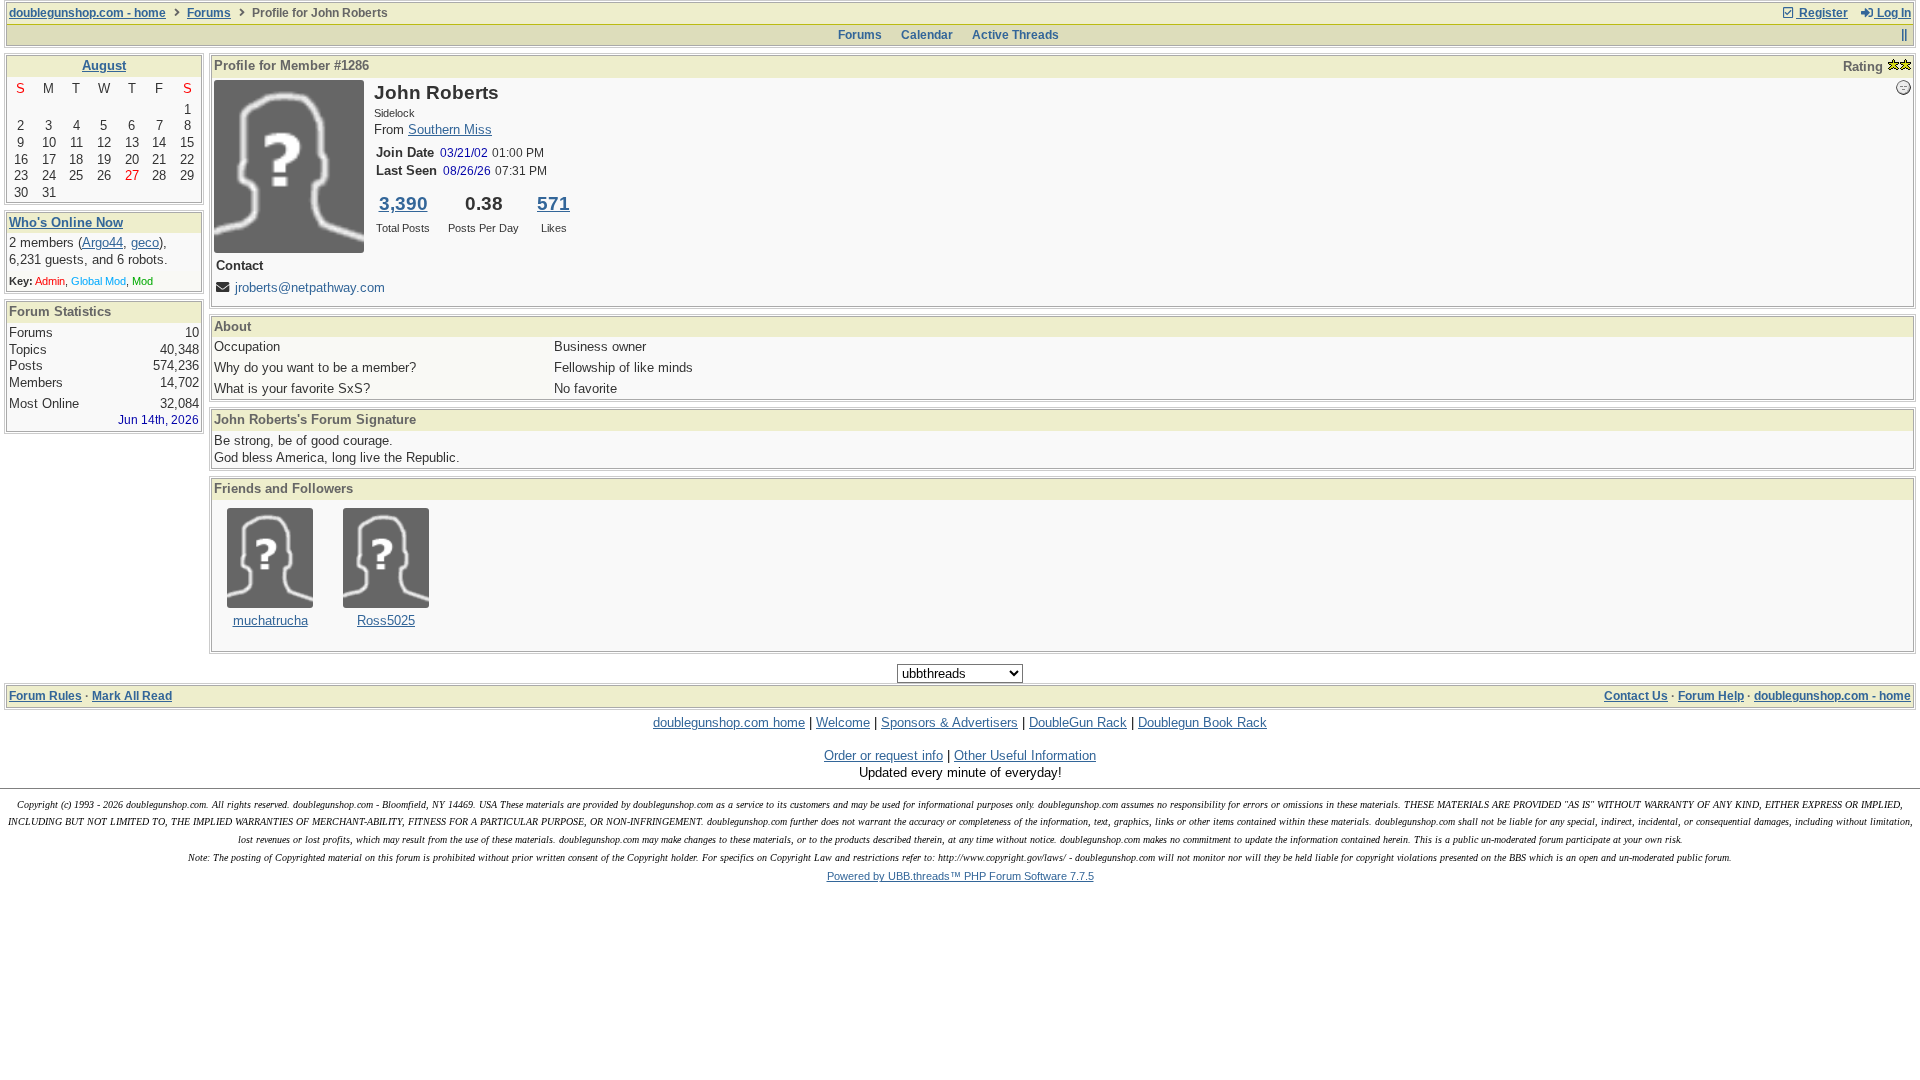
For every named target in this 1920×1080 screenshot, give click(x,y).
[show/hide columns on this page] (1903, 35)
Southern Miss (450, 129)
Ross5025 (386, 620)
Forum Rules (45, 696)
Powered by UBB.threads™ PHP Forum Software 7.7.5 (960, 876)
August (104, 65)
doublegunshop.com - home (87, 13)
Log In (1892, 13)
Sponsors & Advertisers (949, 722)
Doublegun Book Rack (1202, 722)
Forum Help (1711, 696)
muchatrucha (270, 620)
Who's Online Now (66, 222)
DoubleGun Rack (1078, 722)
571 (553, 203)
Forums (209, 13)
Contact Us (1636, 696)
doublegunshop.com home (729, 722)
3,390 (403, 203)
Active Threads (1015, 35)
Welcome (843, 722)
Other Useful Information (1025, 755)
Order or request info (883, 755)
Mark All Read (132, 696)
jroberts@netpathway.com (310, 287)
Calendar (927, 35)
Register (1822, 13)
